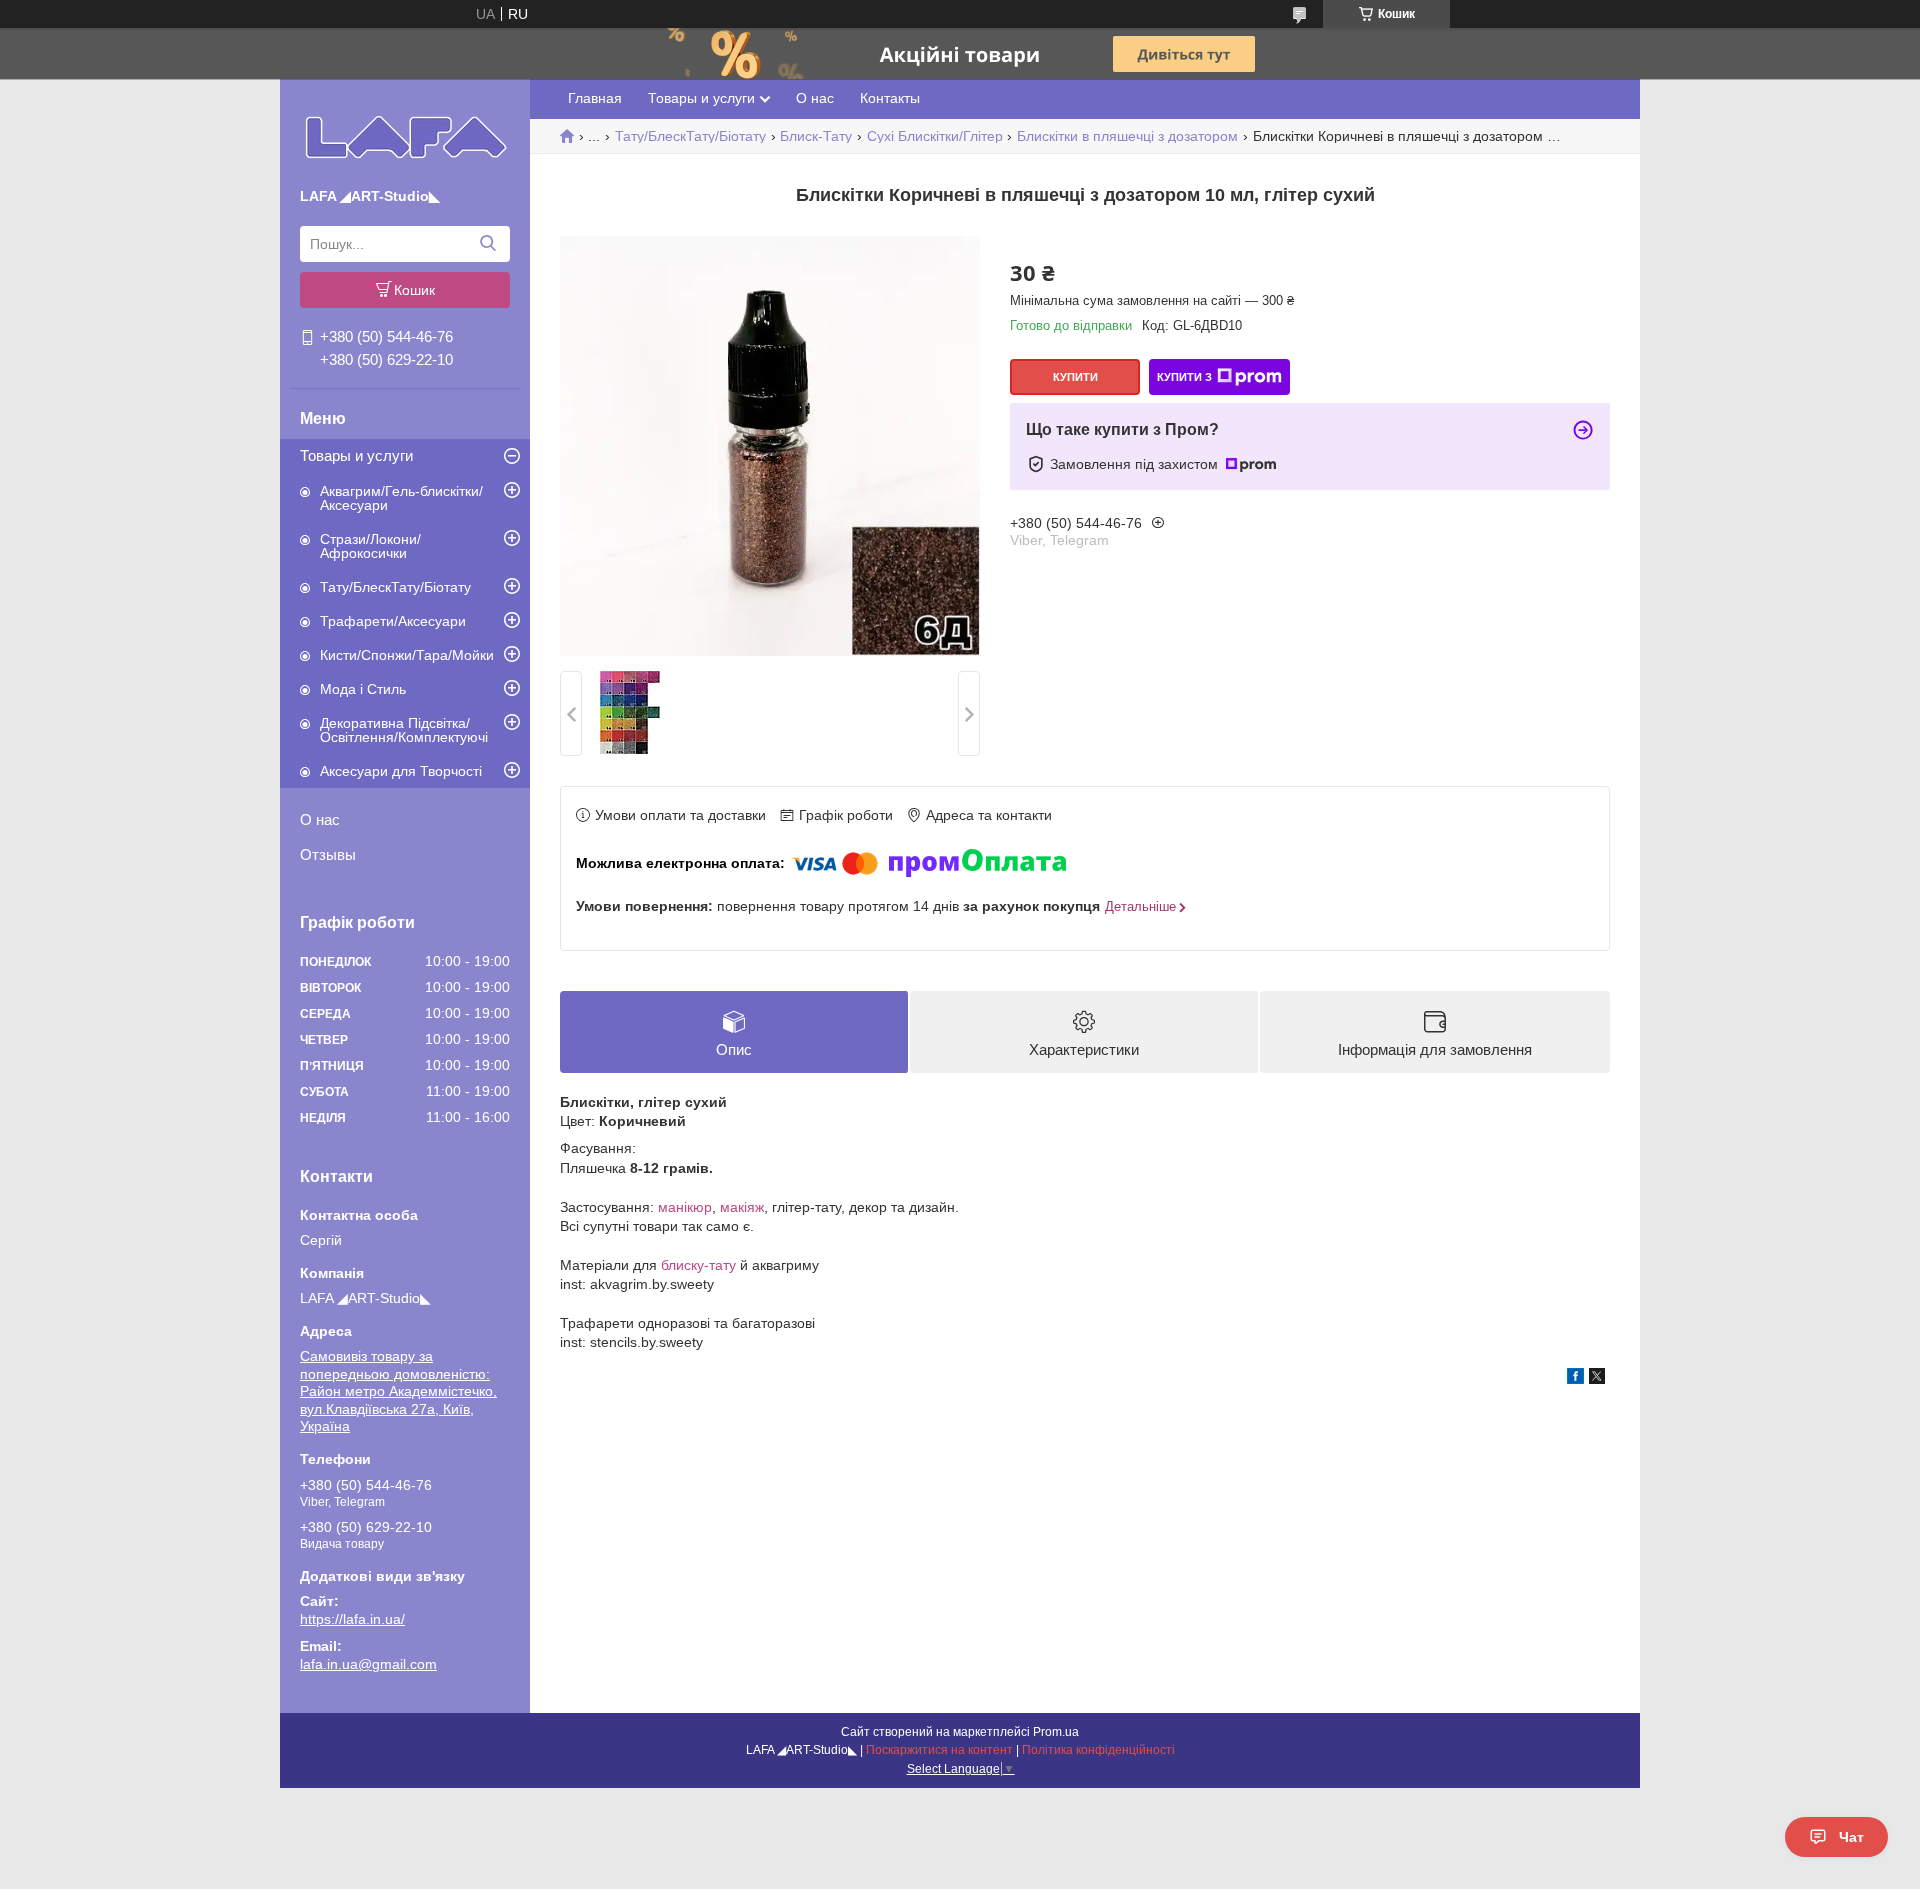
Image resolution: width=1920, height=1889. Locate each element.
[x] (1597, 1379)
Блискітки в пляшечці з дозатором (1127, 136)
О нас (320, 819)
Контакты (890, 98)
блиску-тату (698, 1265)
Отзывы (328, 854)
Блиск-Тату (816, 136)
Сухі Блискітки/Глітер (935, 136)
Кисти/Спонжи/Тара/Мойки (407, 655)
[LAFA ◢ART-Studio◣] (405, 137)
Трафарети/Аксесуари (393, 621)
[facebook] (1575, 1379)
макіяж (742, 1207)
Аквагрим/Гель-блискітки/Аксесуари (401, 498)
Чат (1851, 1837)
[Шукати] (487, 244)
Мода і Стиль (363, 689)
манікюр (685, 1207)
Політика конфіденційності (1098, 1750)
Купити (1075, 377)
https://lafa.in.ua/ (352, 1619)
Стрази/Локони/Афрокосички (370, 546)
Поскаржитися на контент (939, 1750)
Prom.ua (1056, 1732)
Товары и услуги (356, 455)
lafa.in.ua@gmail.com (368, 1664)
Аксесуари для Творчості (401, 771)
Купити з (1184, 377)
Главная (595, 98)
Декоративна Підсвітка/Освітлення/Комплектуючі (404, 730)
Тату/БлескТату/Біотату (395, 587)
